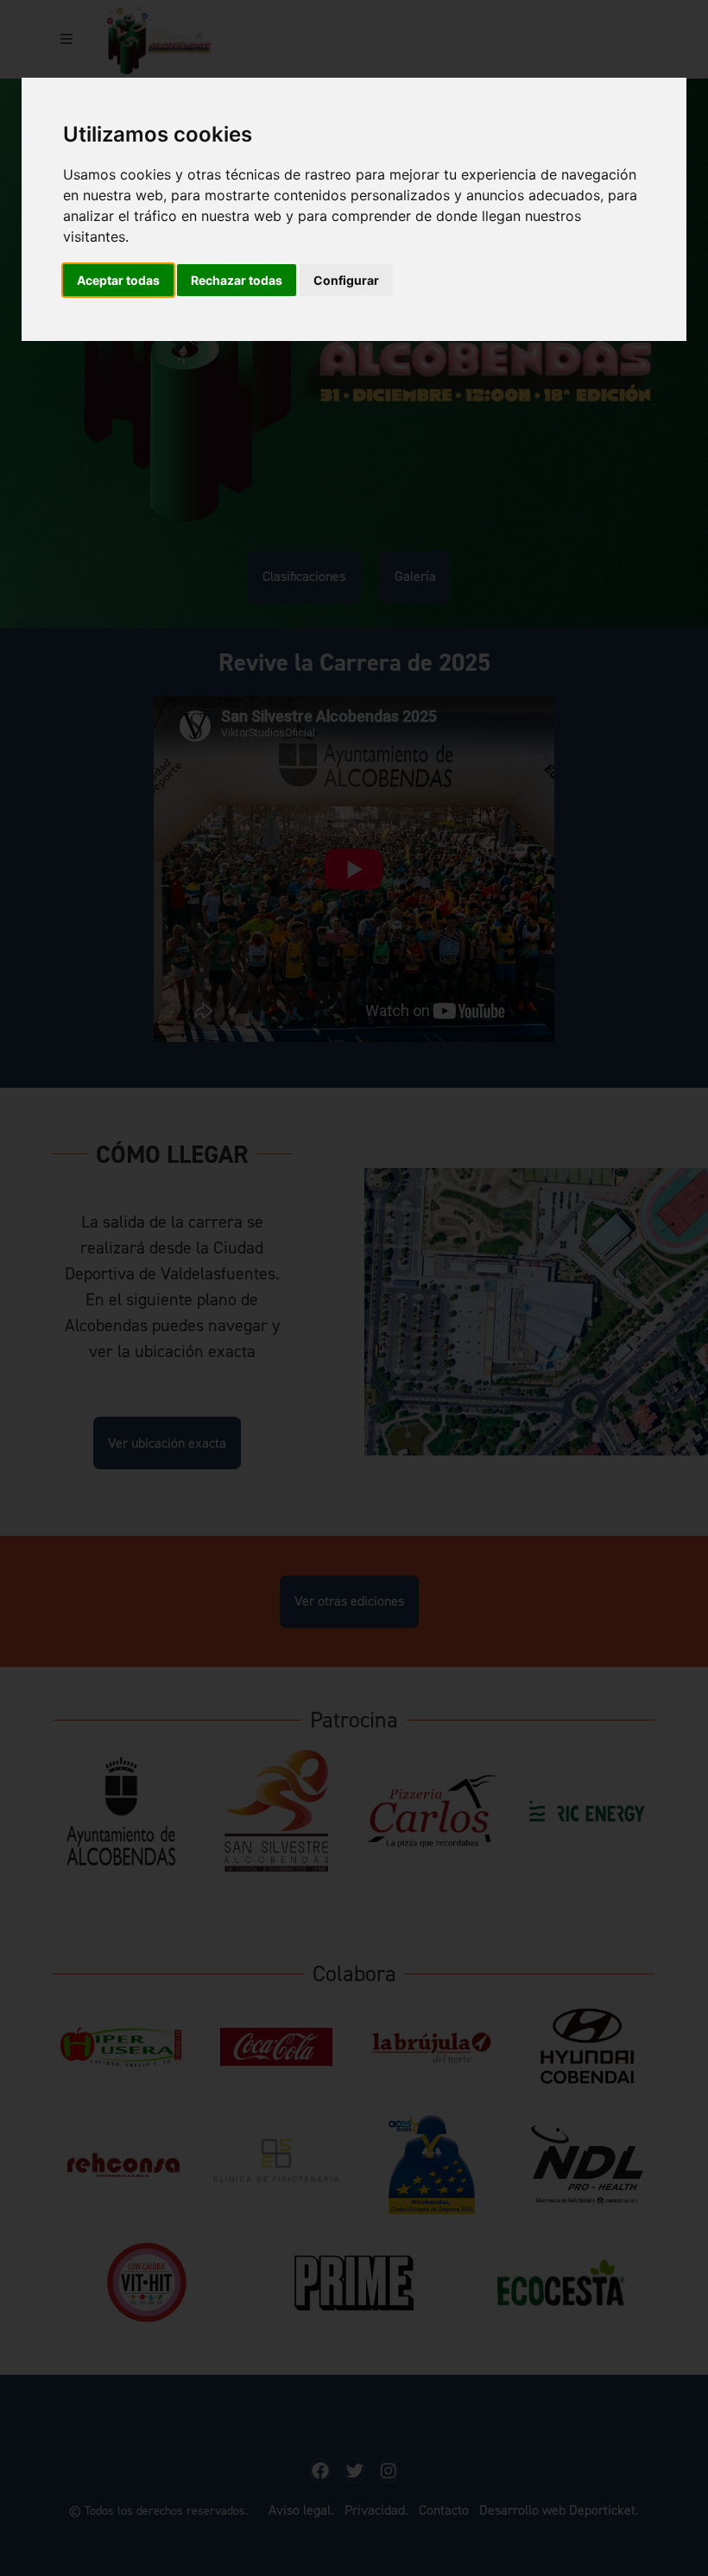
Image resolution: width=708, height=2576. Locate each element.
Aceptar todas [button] (118, 280)
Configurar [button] (346, 280)
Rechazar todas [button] (237, 280)
